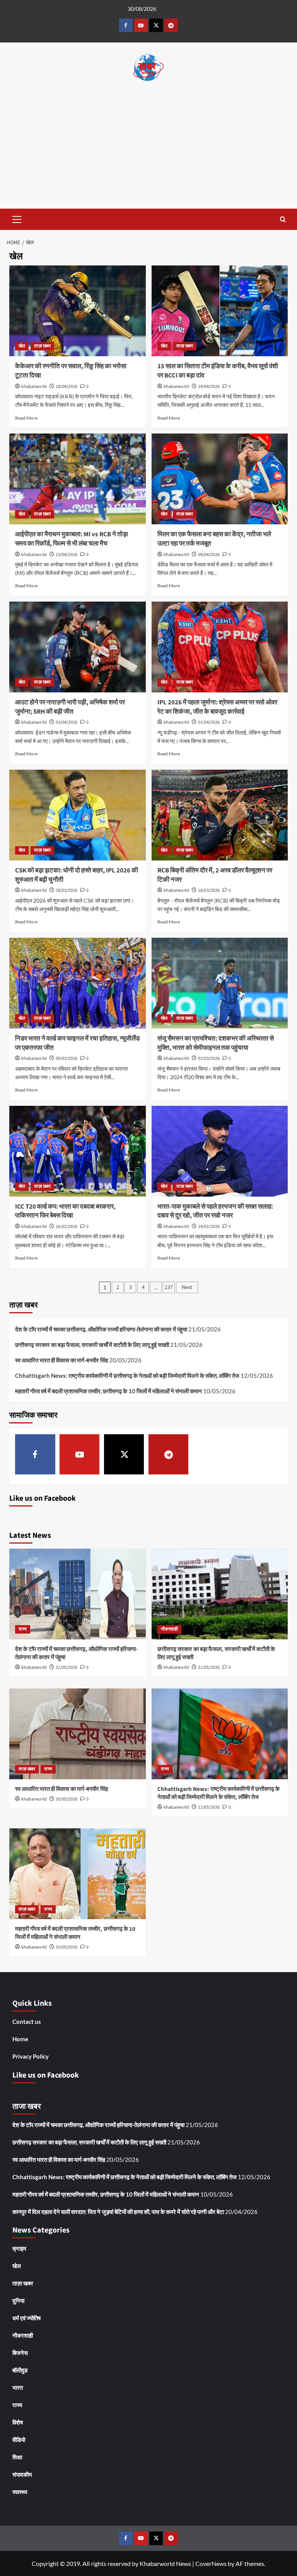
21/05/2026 (67, 1667)
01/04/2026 (209, 722)
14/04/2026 (209, 387)
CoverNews (211, 2563)
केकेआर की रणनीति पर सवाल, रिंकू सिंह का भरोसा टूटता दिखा (71, 371)
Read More (26, 418)
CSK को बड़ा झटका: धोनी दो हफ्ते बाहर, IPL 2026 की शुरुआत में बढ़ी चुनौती (77, 875)
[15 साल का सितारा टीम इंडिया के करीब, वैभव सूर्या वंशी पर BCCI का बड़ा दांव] (220, 311)
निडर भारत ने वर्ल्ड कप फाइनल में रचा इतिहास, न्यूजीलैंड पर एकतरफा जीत (77, 1043)
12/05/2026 (209, 1807)
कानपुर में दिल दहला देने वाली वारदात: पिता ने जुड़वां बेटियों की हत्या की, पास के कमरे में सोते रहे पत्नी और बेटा (118, 2212)
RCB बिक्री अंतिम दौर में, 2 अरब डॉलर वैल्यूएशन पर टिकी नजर (215, 875)
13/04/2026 (67, 555)
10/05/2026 (67, 1947)
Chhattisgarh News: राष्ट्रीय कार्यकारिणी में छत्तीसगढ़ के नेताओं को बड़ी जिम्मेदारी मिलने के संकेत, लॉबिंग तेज (127, 1376)
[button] (17, 218)
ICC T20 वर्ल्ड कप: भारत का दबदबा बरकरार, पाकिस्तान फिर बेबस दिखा (65, 1211)
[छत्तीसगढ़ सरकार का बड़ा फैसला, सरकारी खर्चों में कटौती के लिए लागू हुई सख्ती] (220, 1594)
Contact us (27, 2022)
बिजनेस (20, 2353)
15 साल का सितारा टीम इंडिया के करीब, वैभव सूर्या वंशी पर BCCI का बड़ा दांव (218, 371)
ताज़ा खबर (42, 346)
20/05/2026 (67, 1799)
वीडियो (19, 2440)
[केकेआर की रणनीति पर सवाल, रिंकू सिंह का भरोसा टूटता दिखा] (78, 311)
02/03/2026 (209, 1058)
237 (169, 1287)
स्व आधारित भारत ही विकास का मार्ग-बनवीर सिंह (61, 1360)
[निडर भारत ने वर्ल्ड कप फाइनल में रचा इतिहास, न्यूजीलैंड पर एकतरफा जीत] (78, 983)
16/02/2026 (67, 1227)
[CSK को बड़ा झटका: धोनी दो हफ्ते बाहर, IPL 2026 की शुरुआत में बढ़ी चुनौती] (78, 815)
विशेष (18, 2422)
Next (187, 1287)
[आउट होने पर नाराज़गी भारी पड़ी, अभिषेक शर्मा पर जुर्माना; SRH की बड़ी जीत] (78, 647)
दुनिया (18, 2301)
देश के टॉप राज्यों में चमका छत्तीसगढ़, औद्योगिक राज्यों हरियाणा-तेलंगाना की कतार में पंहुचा (101, 1329)
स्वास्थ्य (20, 2492)
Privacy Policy (31, 2056)
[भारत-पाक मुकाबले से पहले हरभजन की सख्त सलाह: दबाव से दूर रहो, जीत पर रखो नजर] (220, 1151)
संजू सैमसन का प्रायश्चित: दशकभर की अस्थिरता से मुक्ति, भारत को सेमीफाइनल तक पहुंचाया (216, 1043)
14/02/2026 (209, 1227)
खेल (22, 346)
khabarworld (34, 387)
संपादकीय (22, 2474)
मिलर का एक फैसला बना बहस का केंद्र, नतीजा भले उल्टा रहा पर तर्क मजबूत (214, 539)
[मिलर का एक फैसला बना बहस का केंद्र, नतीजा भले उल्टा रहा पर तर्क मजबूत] (220, 479)
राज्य (23, 1629)
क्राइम (19, 2248)
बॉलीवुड (20, 2370)
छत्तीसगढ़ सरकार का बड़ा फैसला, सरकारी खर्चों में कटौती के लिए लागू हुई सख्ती (92, 1345)
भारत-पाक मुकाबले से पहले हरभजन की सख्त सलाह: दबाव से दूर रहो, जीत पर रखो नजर (215, 1211)
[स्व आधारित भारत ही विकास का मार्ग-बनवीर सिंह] (78, 1734)
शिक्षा (17, 2457)
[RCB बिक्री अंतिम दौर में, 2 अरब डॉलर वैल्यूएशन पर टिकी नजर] (220, 815)
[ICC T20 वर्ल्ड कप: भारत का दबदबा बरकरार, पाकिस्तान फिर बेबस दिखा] (78, 1151)
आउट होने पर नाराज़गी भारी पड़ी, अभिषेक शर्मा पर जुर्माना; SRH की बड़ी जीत (70, 707)
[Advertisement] (148, 151)
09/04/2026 (209, 555)
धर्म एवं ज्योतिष (26, 2318)
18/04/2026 (67, 387)
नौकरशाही (169, 1629)
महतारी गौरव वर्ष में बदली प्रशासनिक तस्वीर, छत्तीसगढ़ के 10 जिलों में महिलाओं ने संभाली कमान (108, 1391)
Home (20, 2039)
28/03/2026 (67, 890)
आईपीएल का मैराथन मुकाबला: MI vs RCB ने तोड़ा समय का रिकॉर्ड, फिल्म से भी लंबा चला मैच (72, 539)
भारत (18, 2387)
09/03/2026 (67, 1058)
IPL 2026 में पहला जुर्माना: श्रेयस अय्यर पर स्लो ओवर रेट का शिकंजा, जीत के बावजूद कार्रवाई (217, 707)
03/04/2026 (67, 722)
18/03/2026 (209, 890)
